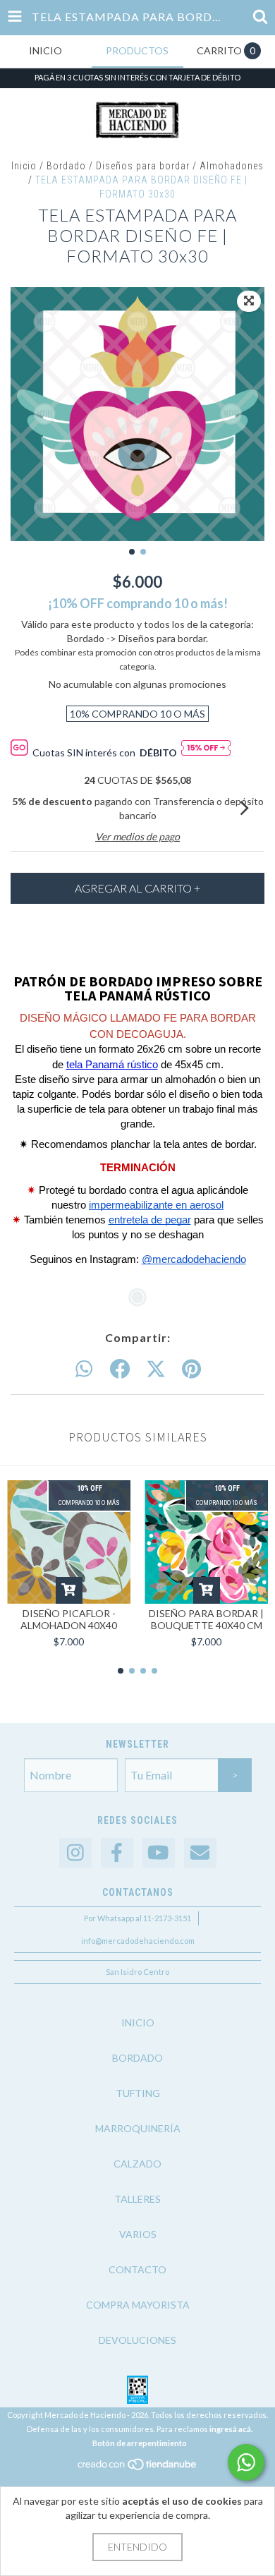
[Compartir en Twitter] (156, 1369)
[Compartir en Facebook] (120, 1369)
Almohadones (232, 166)
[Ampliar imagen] (249, 301)
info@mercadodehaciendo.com (138, 1941)
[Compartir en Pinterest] (191, 1369)
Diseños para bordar (143, 166)
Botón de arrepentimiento (140, 2443)
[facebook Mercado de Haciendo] (117, 1853)
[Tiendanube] (138, 2468)
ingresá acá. (231, 2429)
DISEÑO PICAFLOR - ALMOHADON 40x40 (69, 1619)
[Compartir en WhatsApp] (84, 1369)
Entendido (137, 2547)
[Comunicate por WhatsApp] (246, 2462)
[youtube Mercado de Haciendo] (159, 1853)
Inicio (24, 166)
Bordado (66, 166)
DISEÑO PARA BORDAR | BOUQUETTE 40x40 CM (206, 1619)
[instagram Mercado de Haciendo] (75, 1853)
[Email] (200, 1853)
